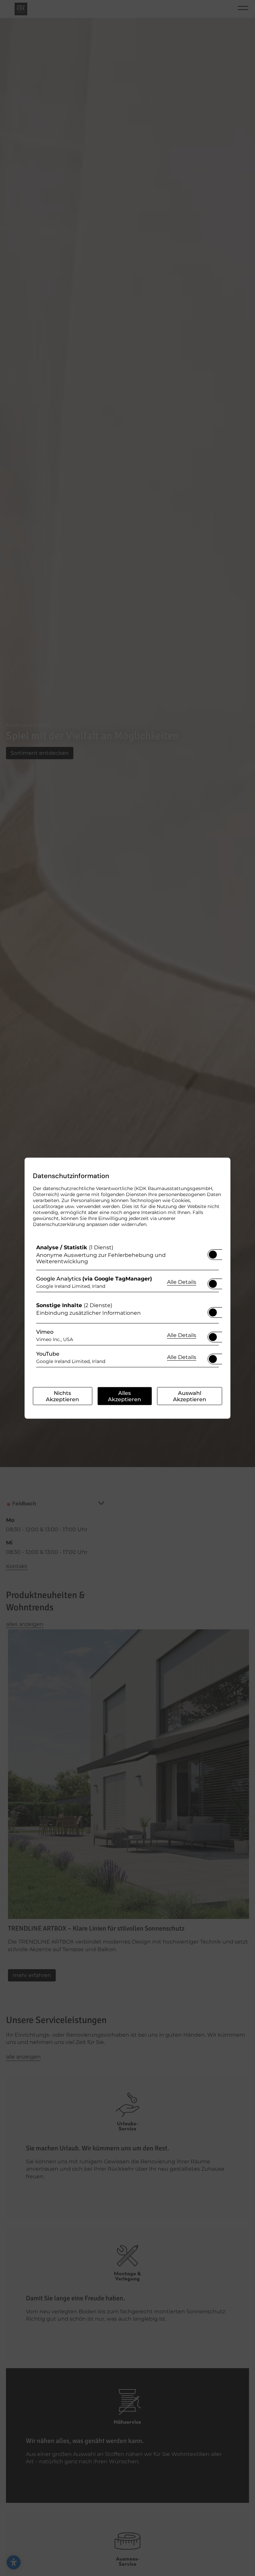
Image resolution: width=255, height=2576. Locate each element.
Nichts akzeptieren (62, 1396)
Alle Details (182, 1282)
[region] (127, 1307)
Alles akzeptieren (125, 1396)
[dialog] (127, 1288)
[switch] (213, 1252)
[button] (213, 1254)
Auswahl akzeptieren (190, 1396)
